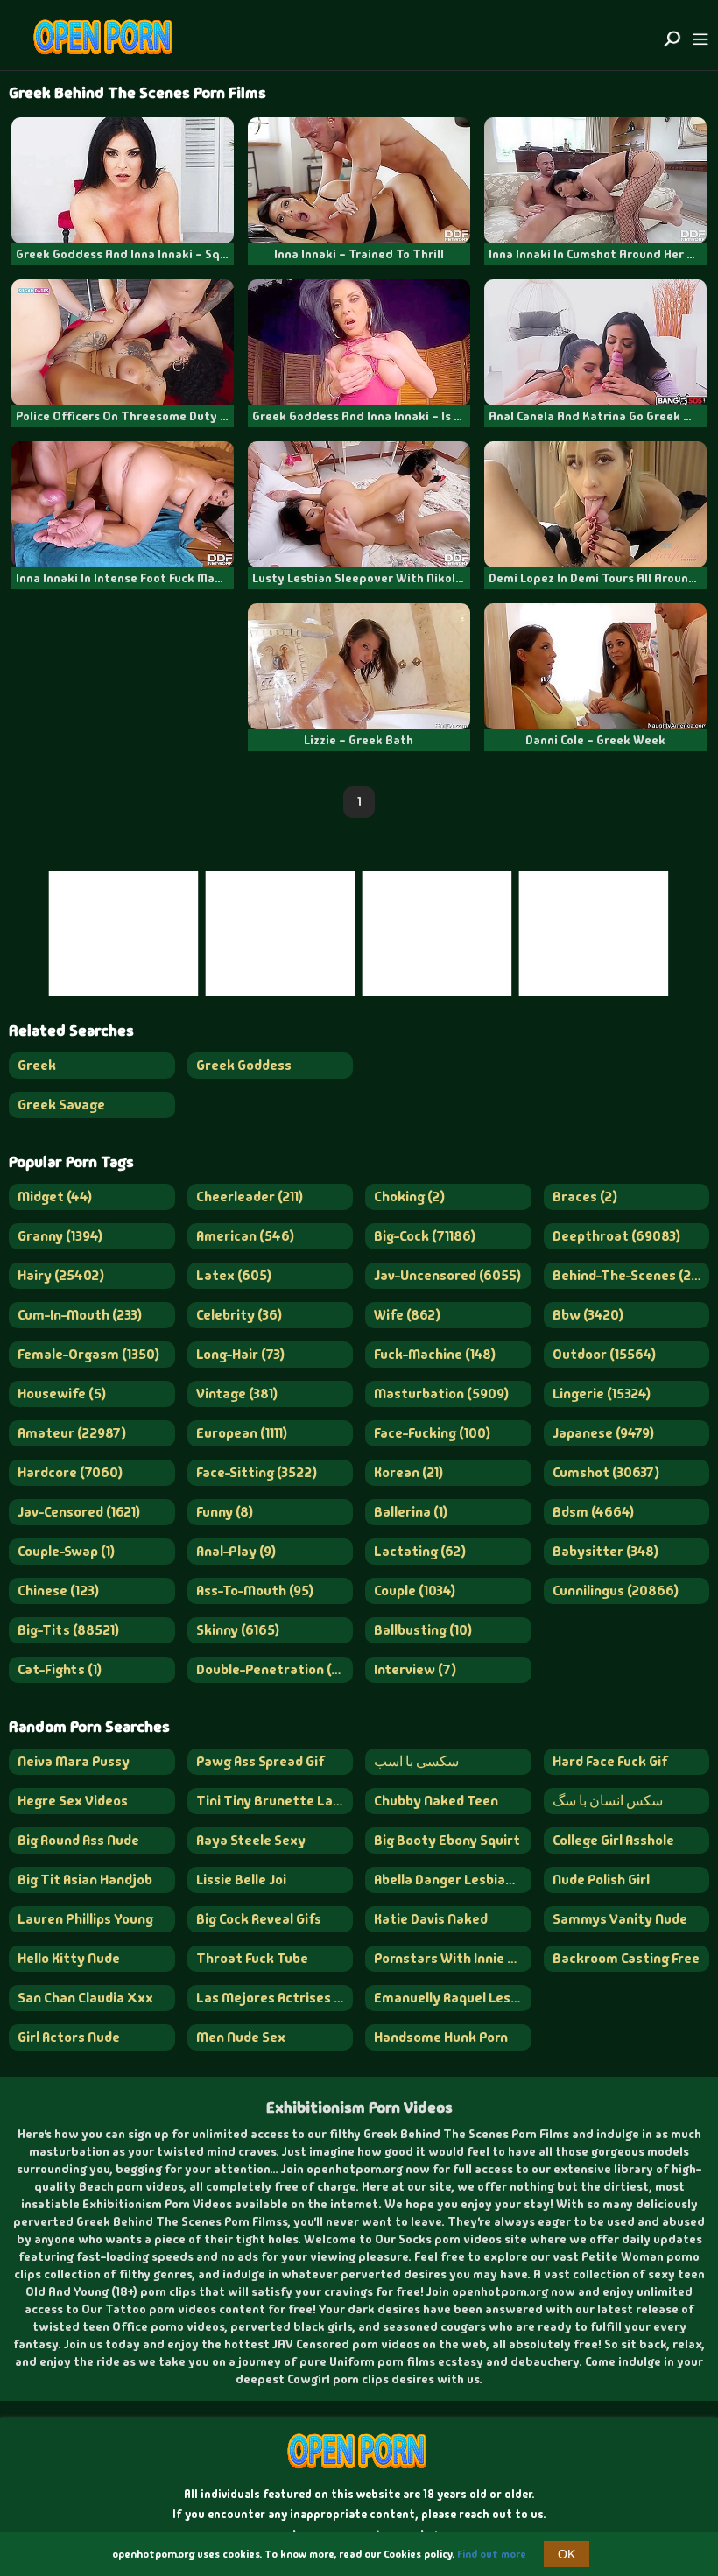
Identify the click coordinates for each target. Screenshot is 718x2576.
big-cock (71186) (425, 1236)
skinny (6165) (238, 1630)
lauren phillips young (85, 1919)
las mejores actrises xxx (275, 1998)
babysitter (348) (605, 1551)
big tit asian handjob (85, 1879)
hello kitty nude (69, 1958)
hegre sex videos (73, 1801)
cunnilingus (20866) (616, 1591)
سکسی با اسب (416, 1761)
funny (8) (225, 1512)
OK (567, 2554)
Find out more (492, 2554)
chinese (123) (58, 1591)
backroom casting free (626, 1958)
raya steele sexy (251, 1840)
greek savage (61, 1105)
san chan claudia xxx (85, 1998)
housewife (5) (62, 1394)
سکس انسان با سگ (608, 1801)
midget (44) (55, 1197)
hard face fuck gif (610, 1761)
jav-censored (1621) (79, 1512)
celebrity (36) (239, 1315)
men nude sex (241, 2037)
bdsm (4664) (593, 1512)
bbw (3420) (588, 1315)
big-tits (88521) (68, 1630)
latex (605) (234, 1275)
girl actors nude (69, 2037)
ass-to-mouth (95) (255, 1591)
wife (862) (407, 1315)
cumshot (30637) (606, 1472)
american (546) (245, 1236)
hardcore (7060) (70, 1472)
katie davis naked (431, 1919)
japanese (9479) (603, 1433)
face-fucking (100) (432, 1433)
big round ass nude (78, 1840)
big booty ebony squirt (447, 1840)
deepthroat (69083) (616, 1236)
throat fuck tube (252, 1958)
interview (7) (415, 1669)
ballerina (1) (411, 1512)
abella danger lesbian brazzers (453, 1879)
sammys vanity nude (620, 1919)
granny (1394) (60, 1236)
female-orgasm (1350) (88, 1354)
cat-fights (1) (60, 1669)
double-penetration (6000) (275, 1669)
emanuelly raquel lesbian (453, 1998)
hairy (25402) (61, 1275)
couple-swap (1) (66, 1551)
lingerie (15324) (602, 1394)
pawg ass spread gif (260, 1761)
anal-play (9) (236, 1551)
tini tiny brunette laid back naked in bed (275, 1801)
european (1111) (242, 1433)
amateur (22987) (72, 1433)
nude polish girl (601, 1879)
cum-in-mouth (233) (80, 1315)
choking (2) (409, 1197)
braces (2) (585, 1197)
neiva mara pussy (74, 1761)
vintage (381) (237, 1394)
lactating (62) (420, 1551)
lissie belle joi (241, 1879)
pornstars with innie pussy (453, 1958)
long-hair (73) (240, 1354)
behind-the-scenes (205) (631, 1275)
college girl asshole (613, 1840)
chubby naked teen (436, 1801)
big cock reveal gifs (259, 1919)
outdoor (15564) (604, 1354)
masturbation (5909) (441, 1394)
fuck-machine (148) (435, 1354)
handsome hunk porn (441, 2037)
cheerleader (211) (250, 1197)
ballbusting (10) (423, 1630)
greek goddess (244, 1065)
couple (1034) (415, 1591)
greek (37, 1065)
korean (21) (408, 1472)
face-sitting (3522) (257, 1472)
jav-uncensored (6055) (447, 1275)
